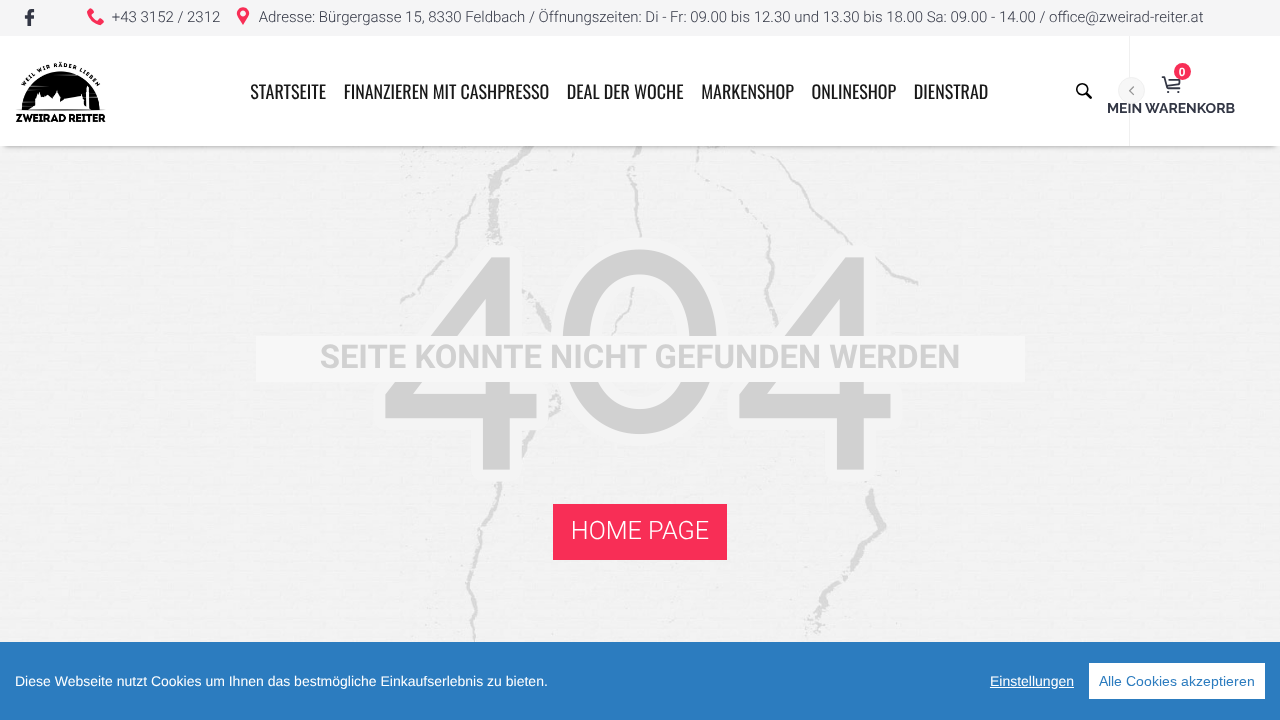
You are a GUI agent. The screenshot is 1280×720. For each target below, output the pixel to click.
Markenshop (747, 92)
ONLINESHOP (854, 92)
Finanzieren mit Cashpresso (446, 92)
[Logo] (60, 91)
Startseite (288, 92)
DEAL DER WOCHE (625, 92)
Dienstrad (951, 92)
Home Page (640, 531)
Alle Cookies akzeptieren (1177, 681)
